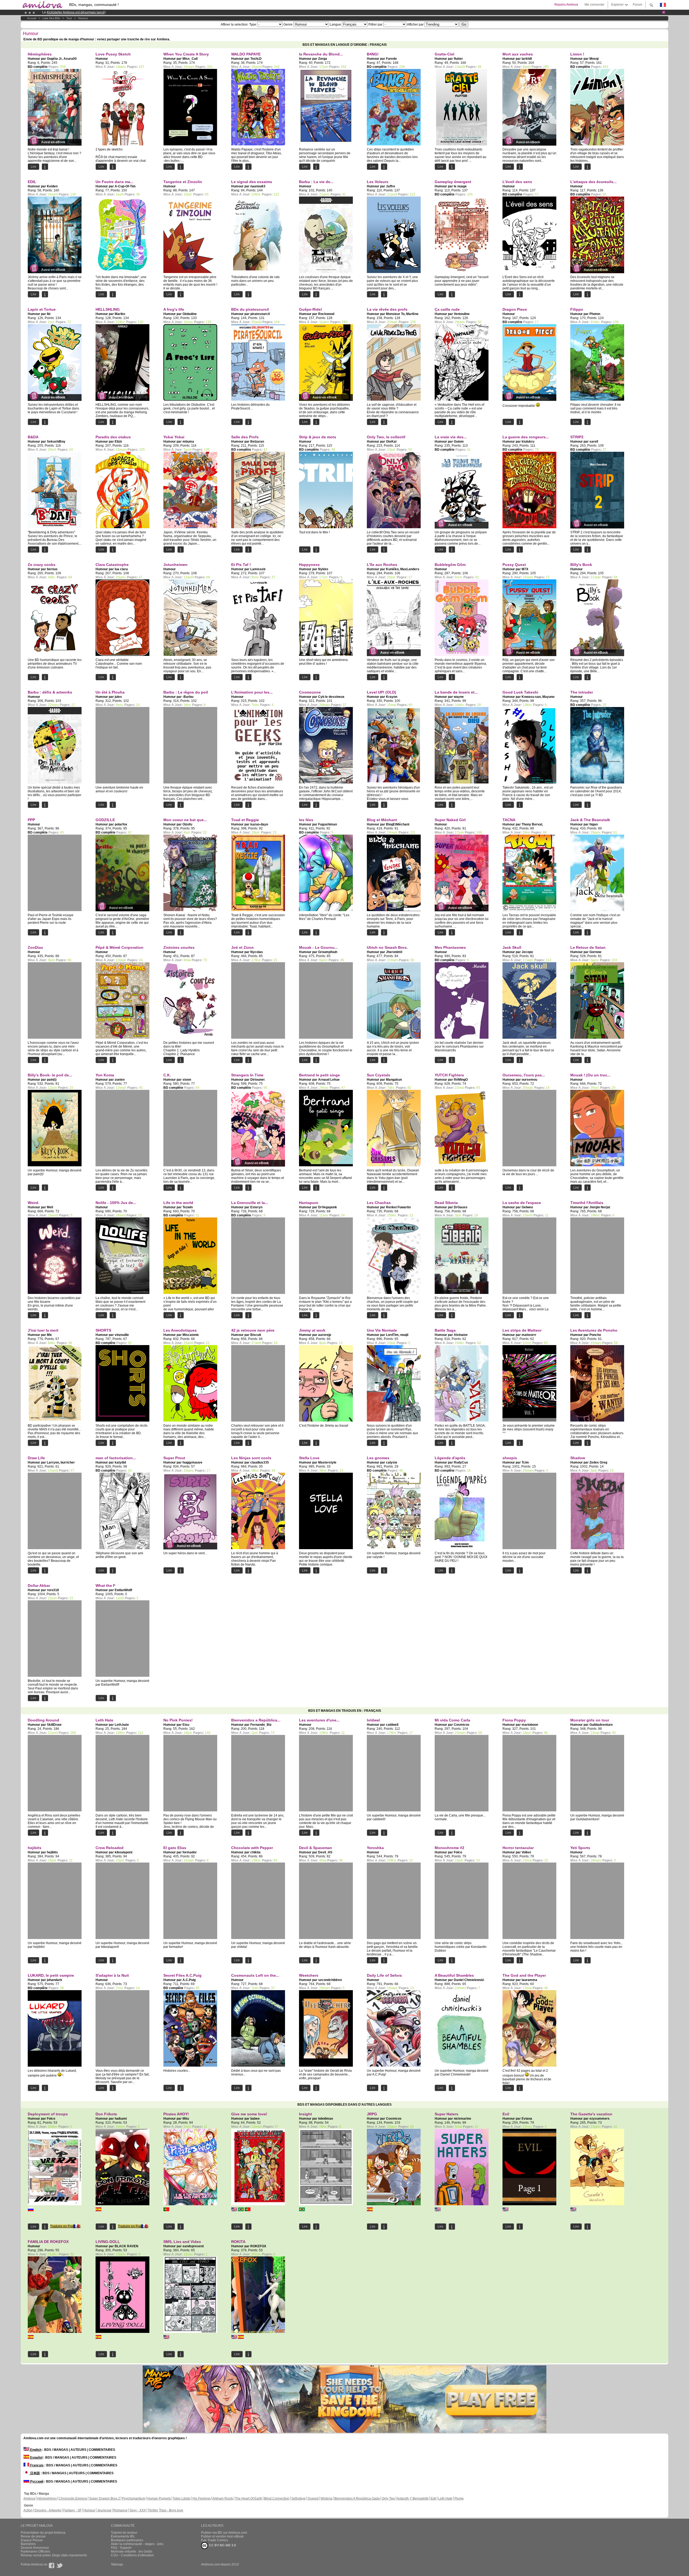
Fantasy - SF (72, 2510)
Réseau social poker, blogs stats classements (54, 2555)
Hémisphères (47, 2498)
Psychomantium (134, 2498)
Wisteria (326, 2498)
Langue (335, 24)
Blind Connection (277, 2498)
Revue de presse (33, 2536)
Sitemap (117, 2564)
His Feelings (202, 2498)
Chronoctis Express (73, 2498)
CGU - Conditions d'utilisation (132, 2555)
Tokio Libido (182, 2498)
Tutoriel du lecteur (124, 2533)
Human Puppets (159, 2498)
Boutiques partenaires (127, 2540)
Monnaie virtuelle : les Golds (132, 2551)
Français (36, 2465)
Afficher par (415, 24)
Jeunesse (104, 2510)
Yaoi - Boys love (172, 2510)
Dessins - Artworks (48, 2510)
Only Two (388, 2498)
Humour (83, 18)
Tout (69, 18)
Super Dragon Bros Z (105, 2498)
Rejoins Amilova (566, 5)
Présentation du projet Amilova (43, 2533)
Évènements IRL (123, 2536)
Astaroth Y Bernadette (413, 2498)
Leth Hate (445, 2498)
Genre (288, 24)
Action (28, 2510)
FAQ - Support (121, 2548)
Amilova (29, 2498)
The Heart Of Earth (249, 2498)
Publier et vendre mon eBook (222, 2536)
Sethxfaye (298, 2498)
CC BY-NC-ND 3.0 (222, 2545)
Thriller (153, 2510)
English (35, 2450)
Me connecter (595, 5)
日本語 (35, 2473)
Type (253, 24)
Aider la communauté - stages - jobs (137, 2544)
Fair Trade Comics (215, 2540)
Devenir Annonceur (35, 2548)
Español (36, 2458)
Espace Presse (32, 2540)
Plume (459, 2498)
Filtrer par (375, 24)
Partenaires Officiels (35, 2551)
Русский (36, 2481)
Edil (433, 2498)
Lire (34, 167)
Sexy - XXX (138, 2510)
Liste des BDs (51, 18)
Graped (313, 2498)
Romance (120, 2510)
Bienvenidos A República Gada (357, 2498)
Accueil (32, 18)
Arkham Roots (223, 2498)
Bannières (28, 2544)
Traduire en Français (65, 2226)
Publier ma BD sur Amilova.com (224, 2533)
